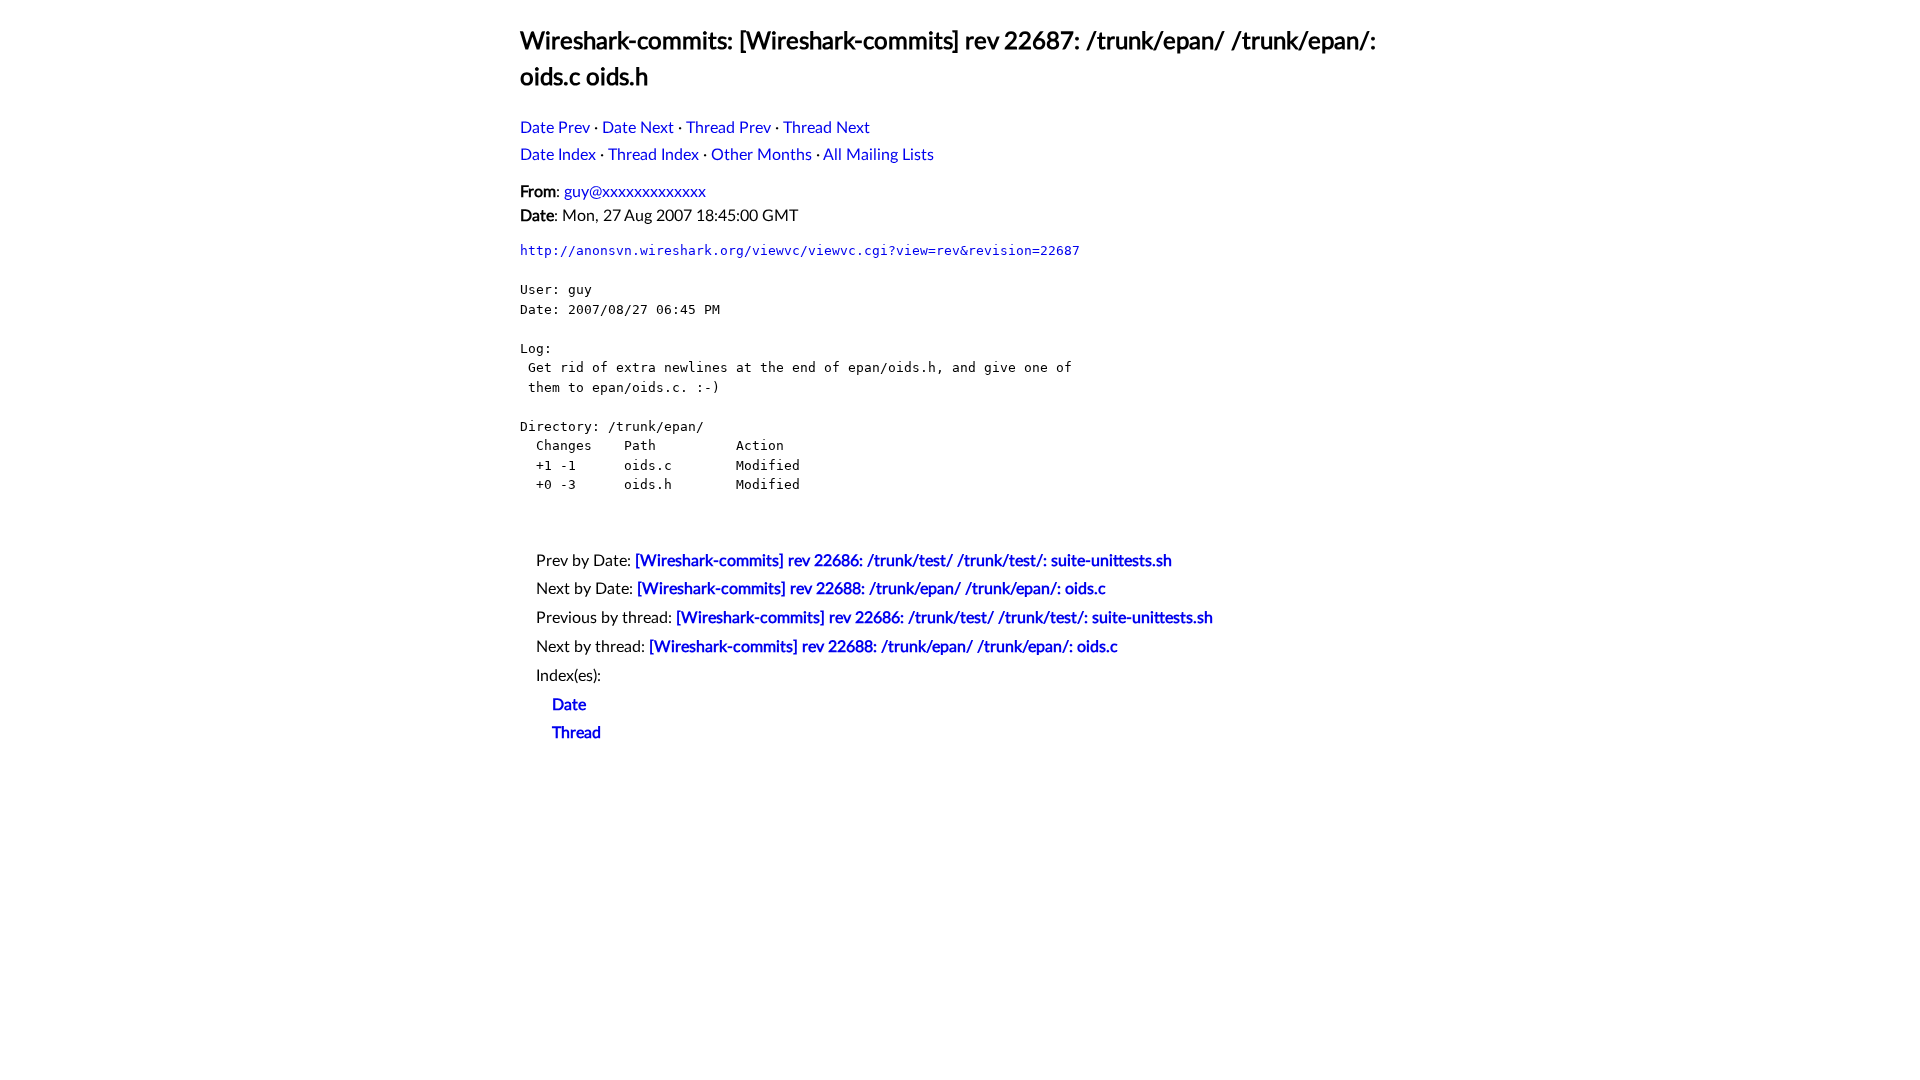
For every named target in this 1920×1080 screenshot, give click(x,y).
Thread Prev (728, 128)
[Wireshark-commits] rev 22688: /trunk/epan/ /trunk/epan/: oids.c (871, 589)
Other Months (761, 155)
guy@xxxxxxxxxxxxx (635, 192)
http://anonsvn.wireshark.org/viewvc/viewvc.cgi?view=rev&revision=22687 (800, 250)
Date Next (638, 128)
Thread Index (653, 155)
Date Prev (555, 128)
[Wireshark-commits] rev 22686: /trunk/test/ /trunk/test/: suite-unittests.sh (903, 561)
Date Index (558, 155)
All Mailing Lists (878, 155)
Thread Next (826, 128)
